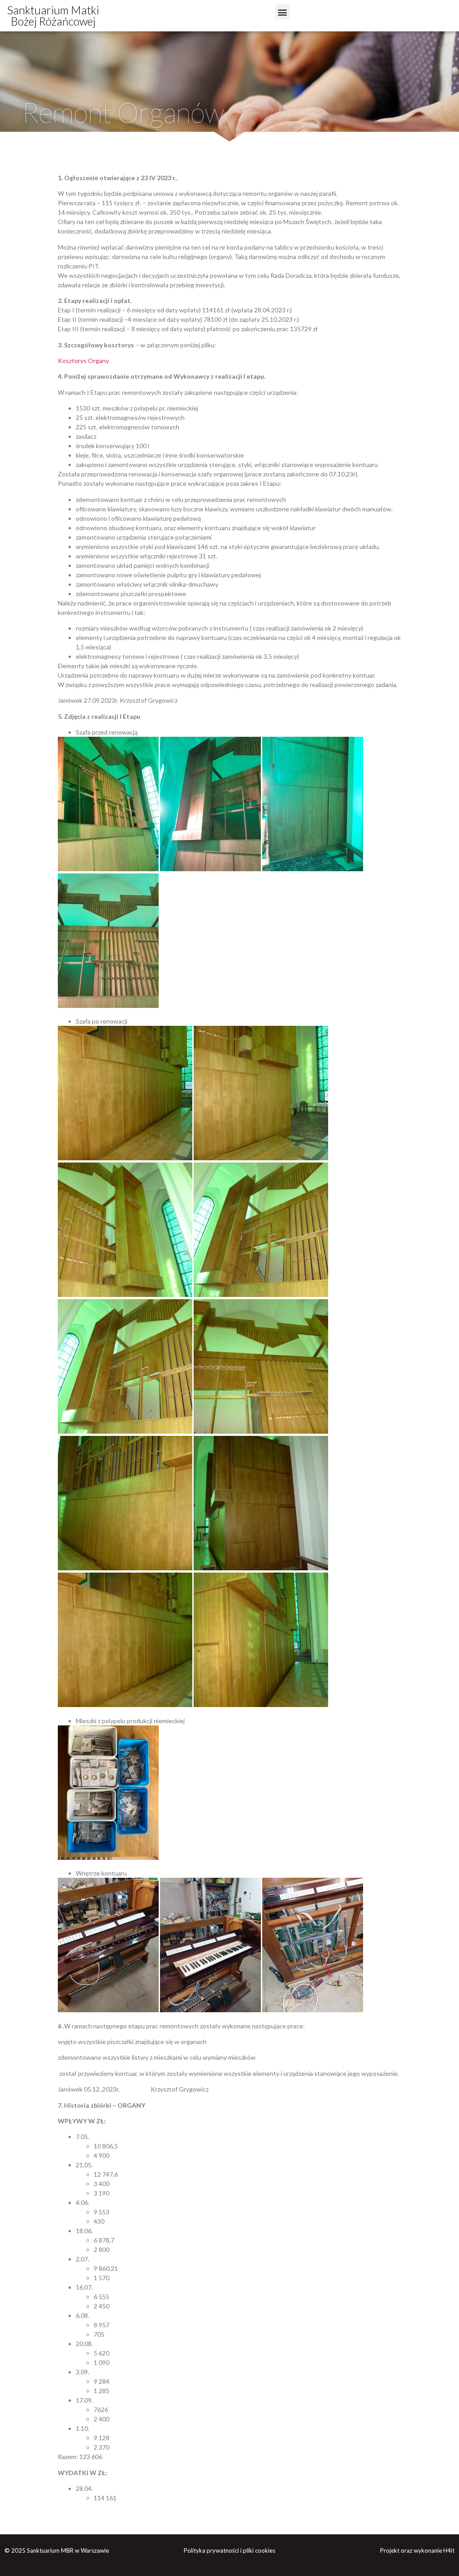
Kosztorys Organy (83, 361)
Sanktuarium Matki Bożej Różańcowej (53, 15)
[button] (283, 12)
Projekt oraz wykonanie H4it (417, 2550)
